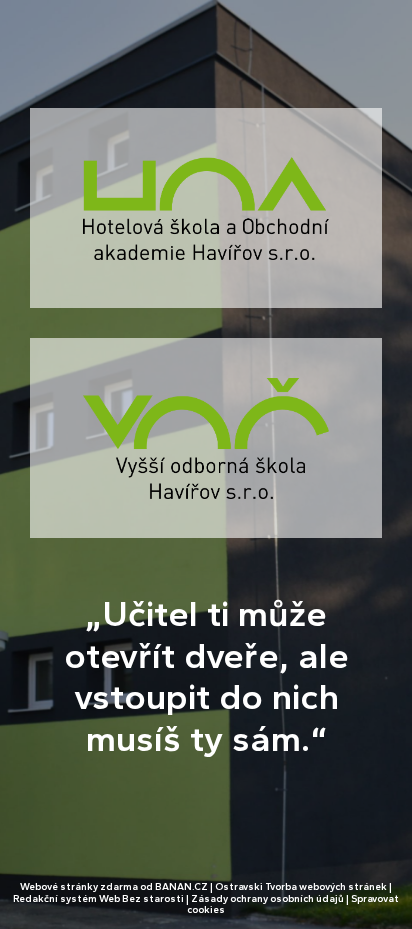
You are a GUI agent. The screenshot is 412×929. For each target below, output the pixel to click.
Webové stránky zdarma (79, 886)
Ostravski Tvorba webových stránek (301, 886)
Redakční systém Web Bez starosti (98, 898)
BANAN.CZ (181, 886)
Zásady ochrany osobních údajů (267, 898)
